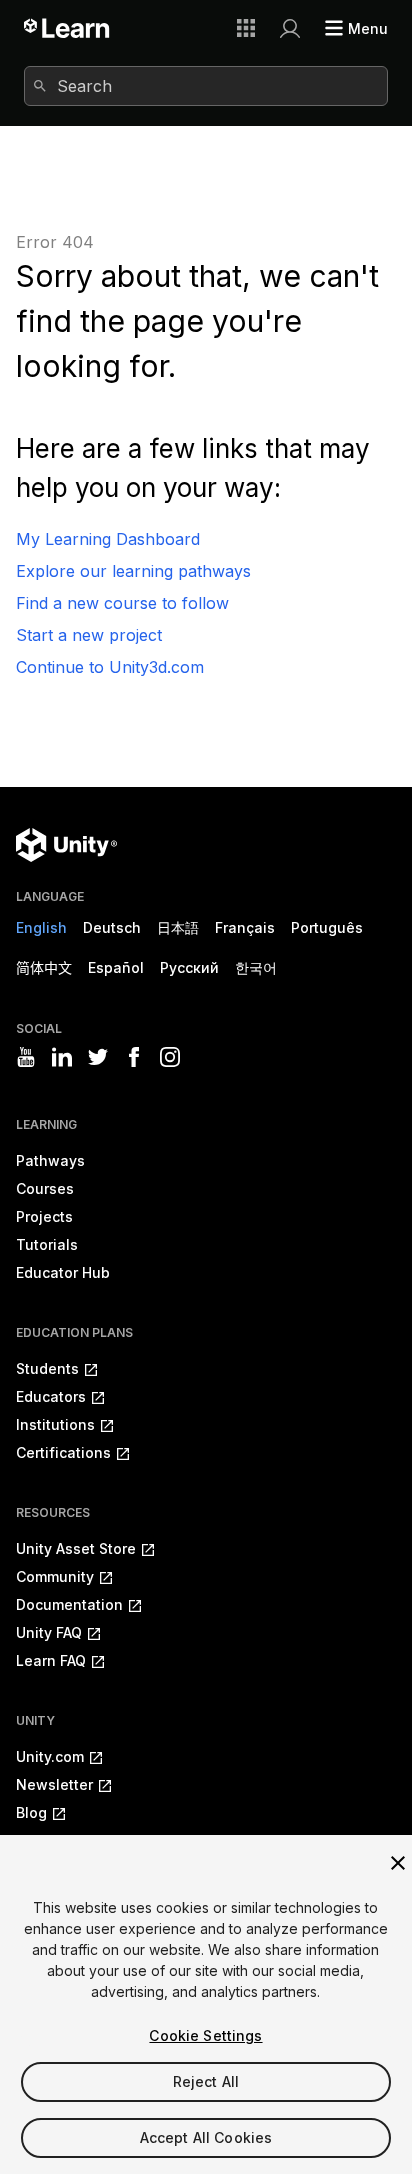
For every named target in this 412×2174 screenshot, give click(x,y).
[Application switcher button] (246, 28)
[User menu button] (290, 28)
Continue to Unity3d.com (110, 667)
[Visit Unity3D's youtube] (26, 1057)
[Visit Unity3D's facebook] (134, 1057)
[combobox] (206, 86)
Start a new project (89, 635)
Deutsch (112, 927)
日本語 (178, 927)
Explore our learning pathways (133, 571)
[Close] (398, 1863)
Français (245, 927)
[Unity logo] (66, 845)
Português (327, 927)
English (41, 927)
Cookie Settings (205, 2035)
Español (116, 967)
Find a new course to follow (122, 603)
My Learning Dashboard (108, 539)
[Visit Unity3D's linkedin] (62, 1057)
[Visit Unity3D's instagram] (170, 1057)
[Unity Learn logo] (67, 28)
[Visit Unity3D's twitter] (98, 1057)
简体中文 (44, 967)
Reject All (206, 2081)
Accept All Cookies (206, 2137)
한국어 (256, 967)
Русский (189, 967)
